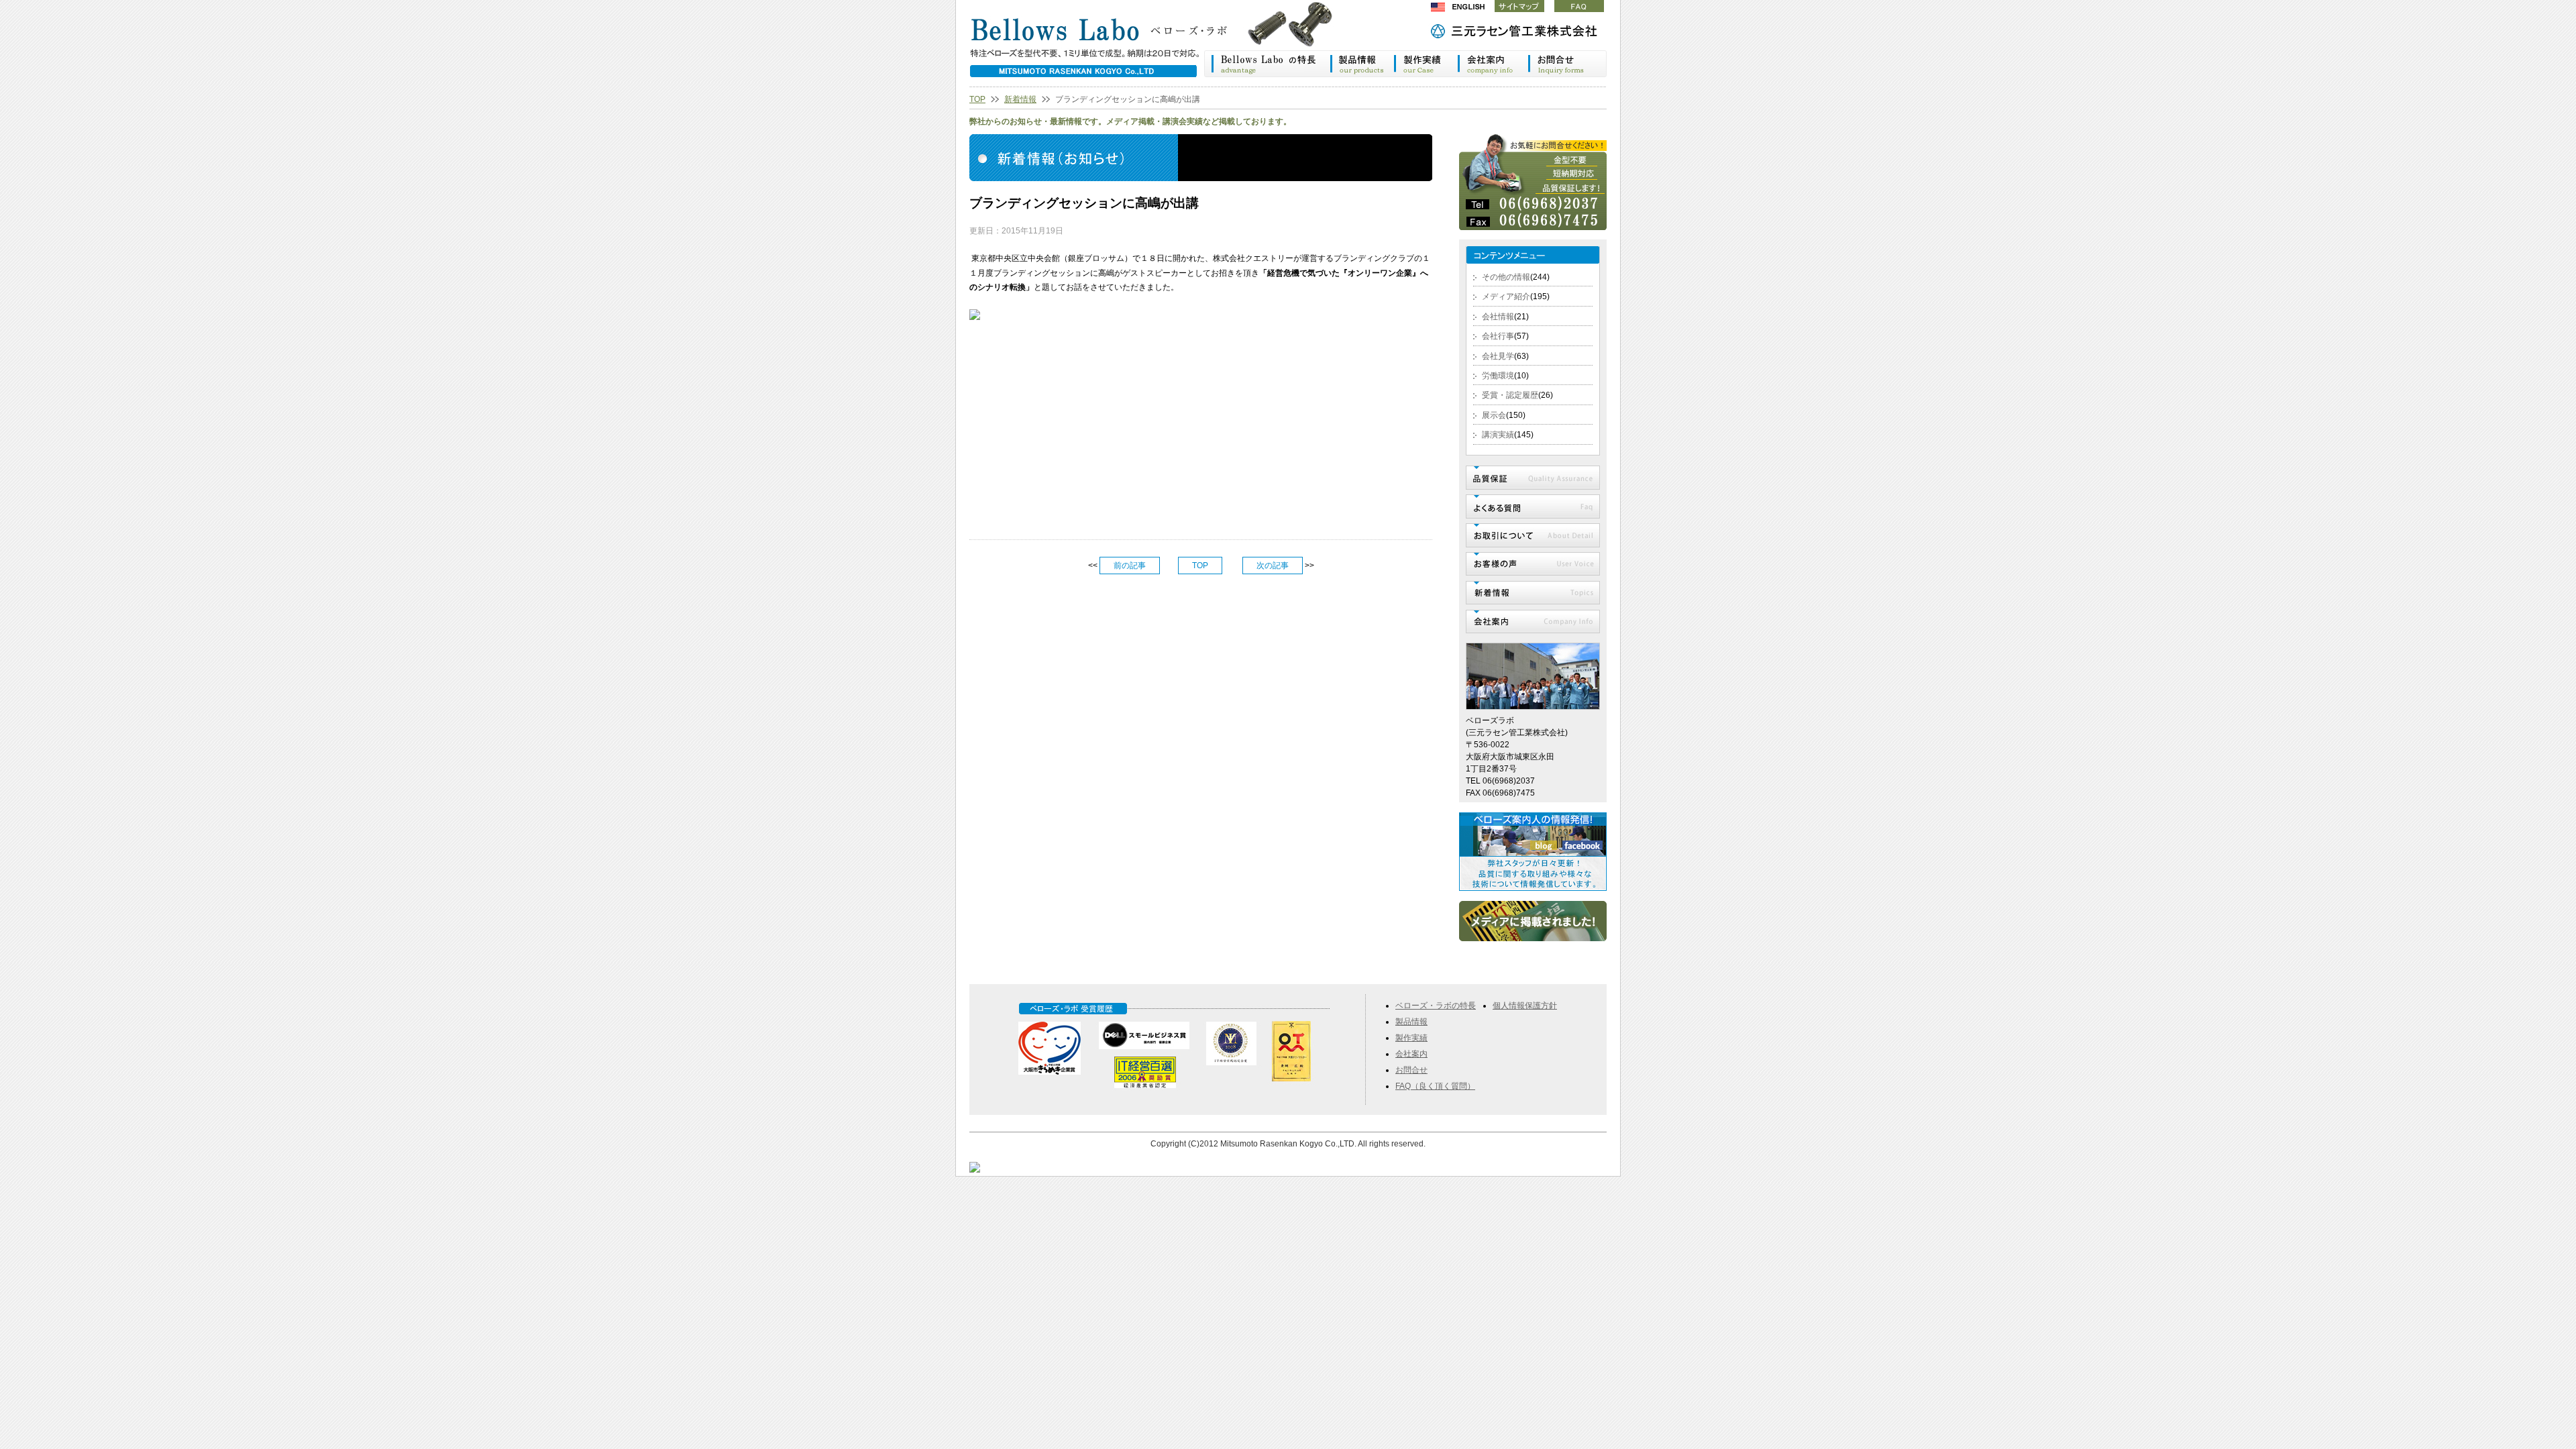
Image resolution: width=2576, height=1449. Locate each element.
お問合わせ (1567, 64)
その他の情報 (1506, 277)
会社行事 (1498, 336)
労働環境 (1498, 376)
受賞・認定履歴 (1510, 395)
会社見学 (1498, 356)
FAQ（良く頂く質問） (1435, 1086)
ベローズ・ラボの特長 (1267, 64)
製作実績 (1426, 64)
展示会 (1494, 415)
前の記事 (1130, 566)
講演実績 (1498, 435)
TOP (977, 99)
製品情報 (1361, 64)
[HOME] (1164, 43)
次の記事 (1273, 566)
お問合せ (1411, 1070)
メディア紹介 (1506, 297)
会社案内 (1493, 64)
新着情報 (1020, 99)
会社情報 (1498, 317)
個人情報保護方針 (1525, 1006)
